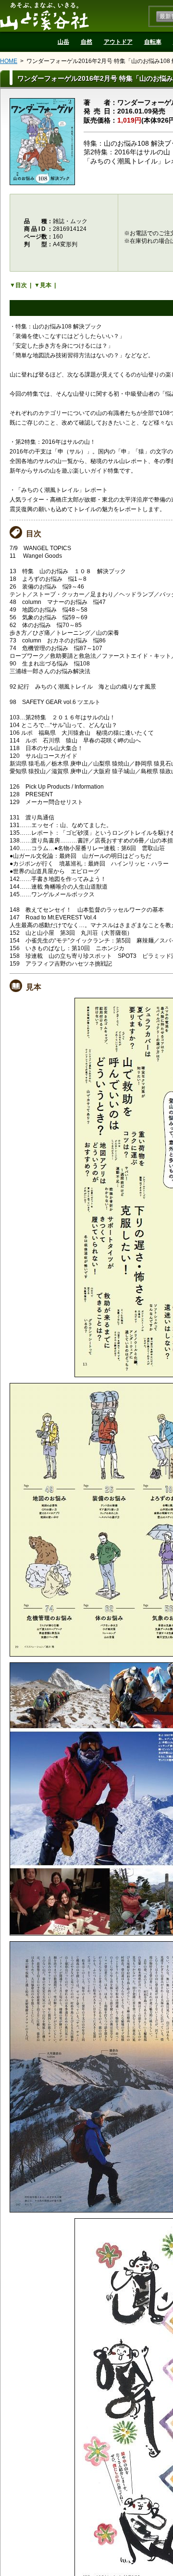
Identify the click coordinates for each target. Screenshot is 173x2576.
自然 (86, 42)
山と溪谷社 (44, 16)
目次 (21, 285)
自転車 (153, 42)
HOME (9, 61)
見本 (46, 285)
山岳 (63, 42)
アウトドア (118, 42)
